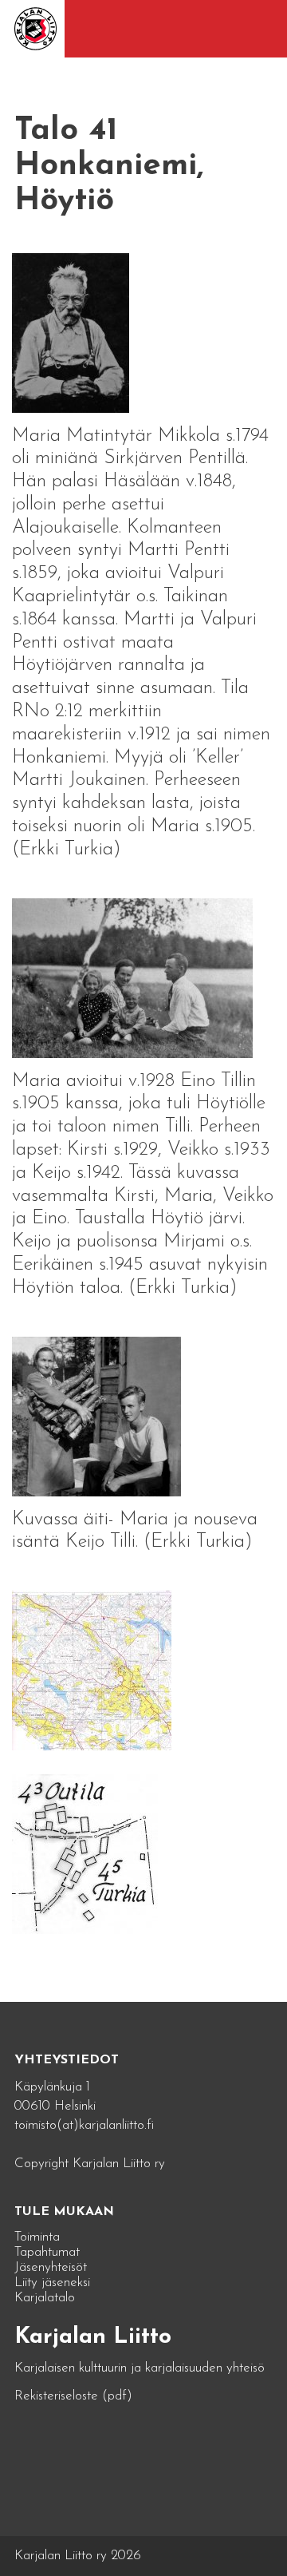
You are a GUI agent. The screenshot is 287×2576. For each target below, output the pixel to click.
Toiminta (37, 2237)
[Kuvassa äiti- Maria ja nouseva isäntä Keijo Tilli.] (96, 1415)
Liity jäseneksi (52, 2283)
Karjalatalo (45, 2298)
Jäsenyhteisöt (51, 2267)
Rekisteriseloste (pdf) (73, 2396)
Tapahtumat (47, 2252)
